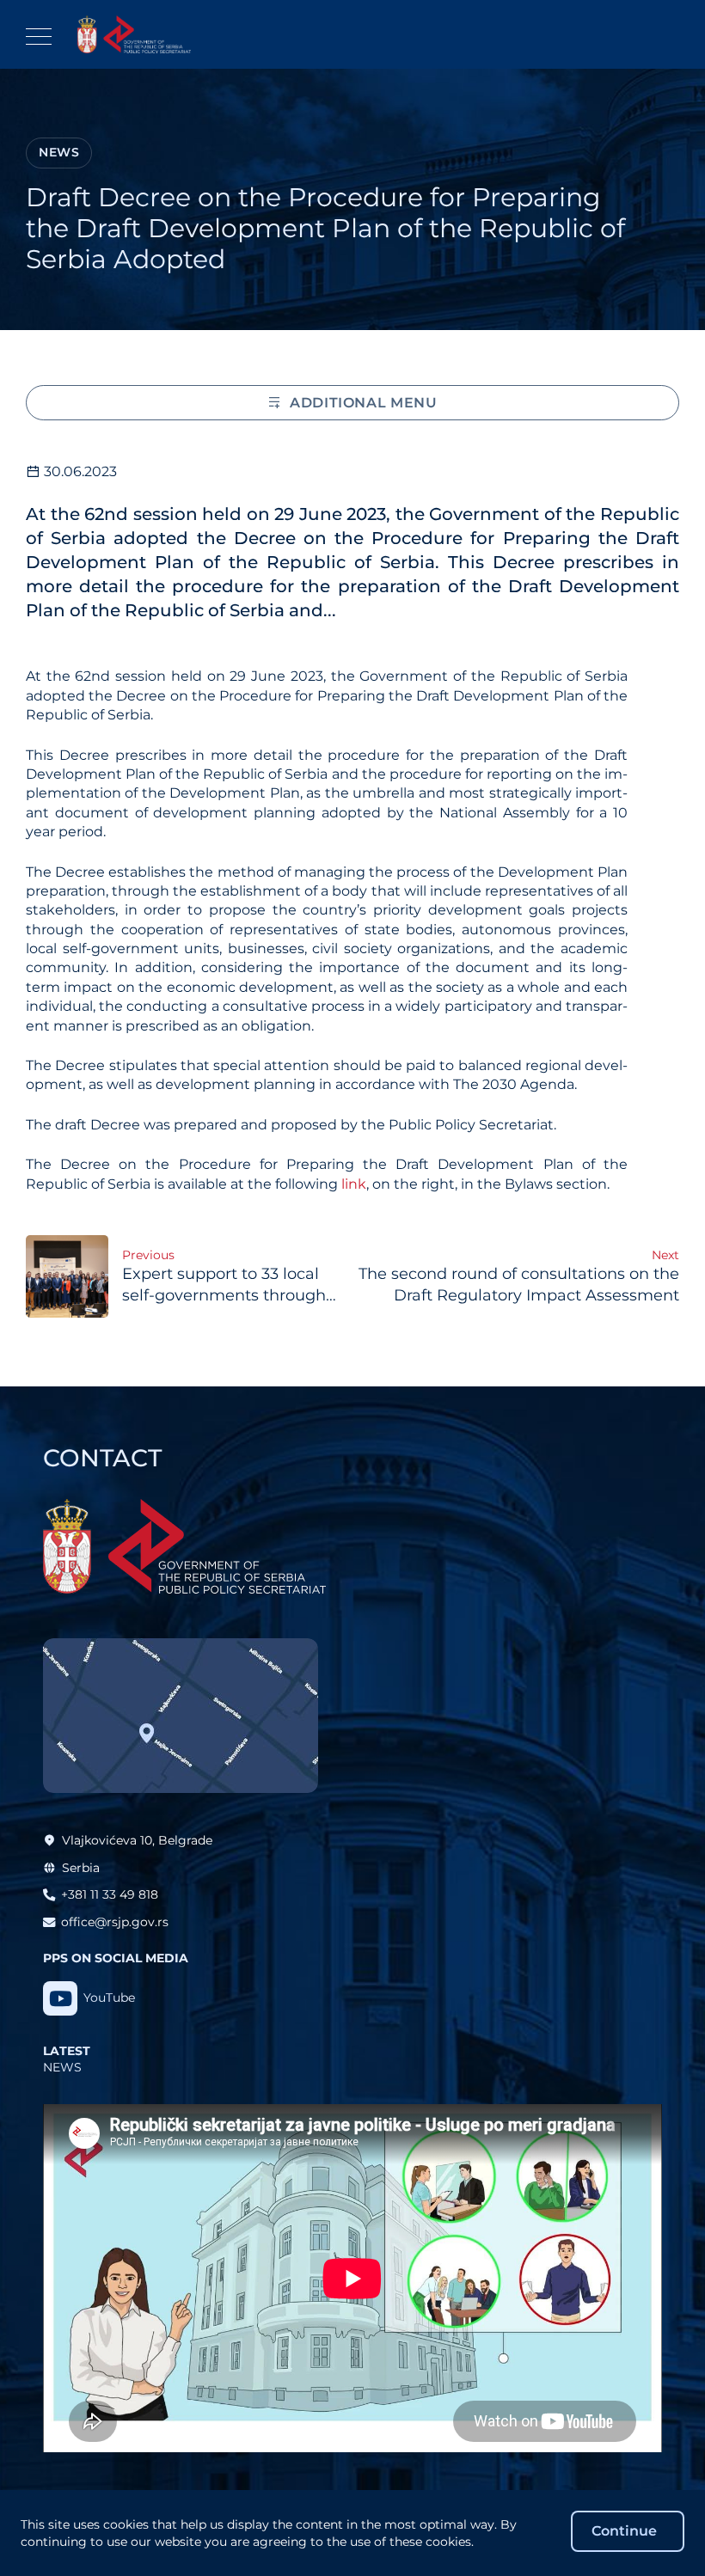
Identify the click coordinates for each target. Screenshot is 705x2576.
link (354, 1184)
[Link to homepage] (134, 34)
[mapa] (181, 1716)
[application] (352, 2278)
